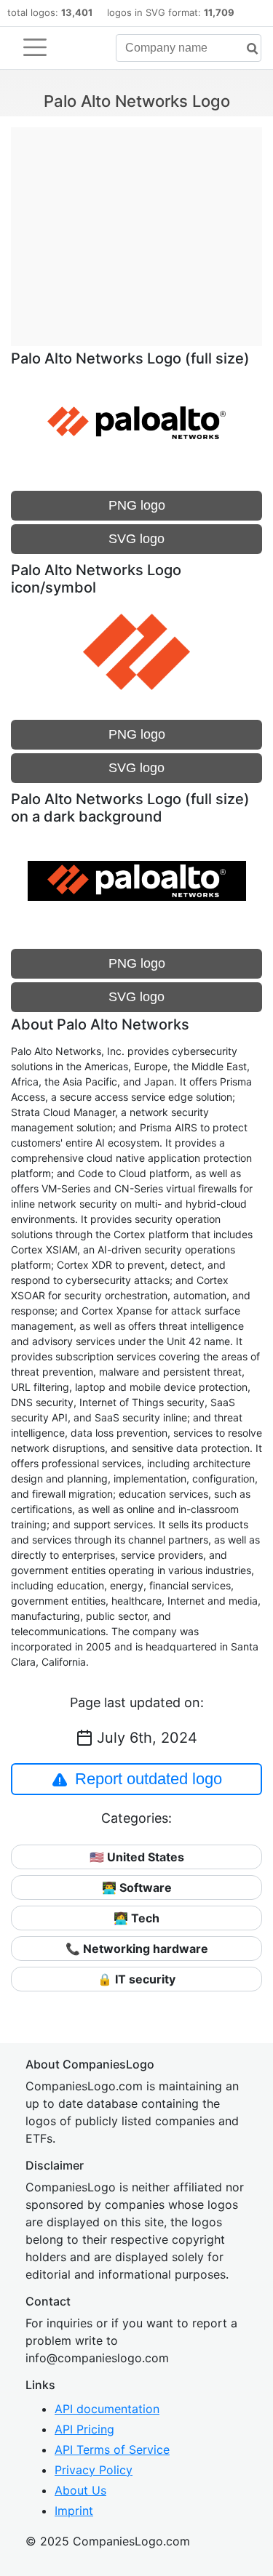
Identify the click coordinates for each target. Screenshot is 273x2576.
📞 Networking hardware (137, 1949)
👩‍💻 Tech (136, 1918)
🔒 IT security (136, 1979)
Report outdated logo (149, 1779)
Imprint (74, 2511)
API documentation (107, 2409)
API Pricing (84, 2429)
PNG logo (137, 505)
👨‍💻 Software (137, 1887)
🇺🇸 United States (137, 1857)
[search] (247, 49)
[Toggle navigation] (35, 47)
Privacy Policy (94, 2470)
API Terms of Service (112, 2449)
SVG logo (136, 539)
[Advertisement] (136, 229)
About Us (80, 2490)
